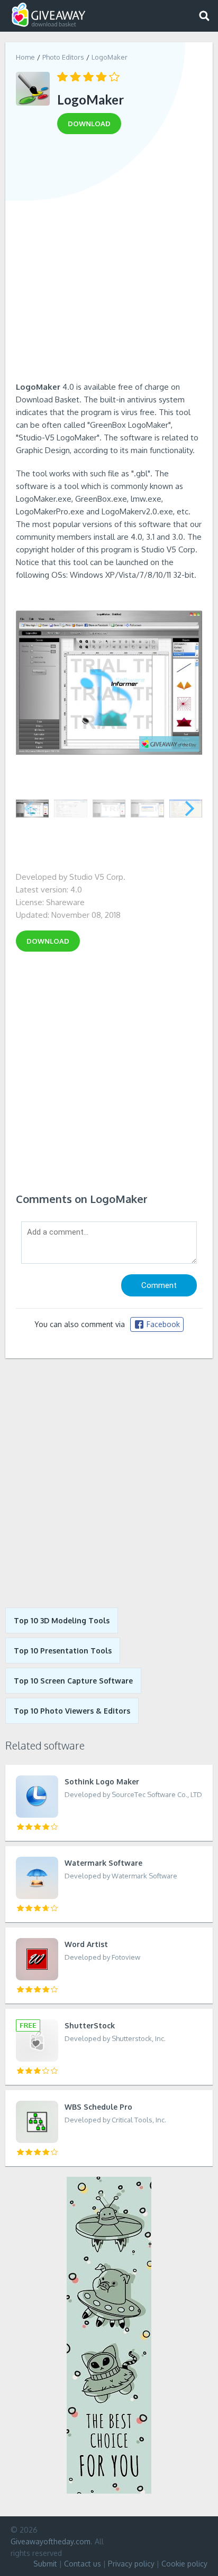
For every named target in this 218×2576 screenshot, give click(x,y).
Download (48, 941)
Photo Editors (63, 57)
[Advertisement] (109, 261)
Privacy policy (131, 2564)
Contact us (83, 2564)
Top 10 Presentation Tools (63, 1651)
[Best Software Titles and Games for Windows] (109, 1483)
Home (25, 57)
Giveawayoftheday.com (51, 2541)
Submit (45, 2564)
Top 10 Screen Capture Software (73, 1681)
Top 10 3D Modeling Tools (62, 1620)
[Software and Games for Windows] (49, 15)
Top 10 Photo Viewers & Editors (72, 1711)
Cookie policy (184, 2564)
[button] (190, 808)
